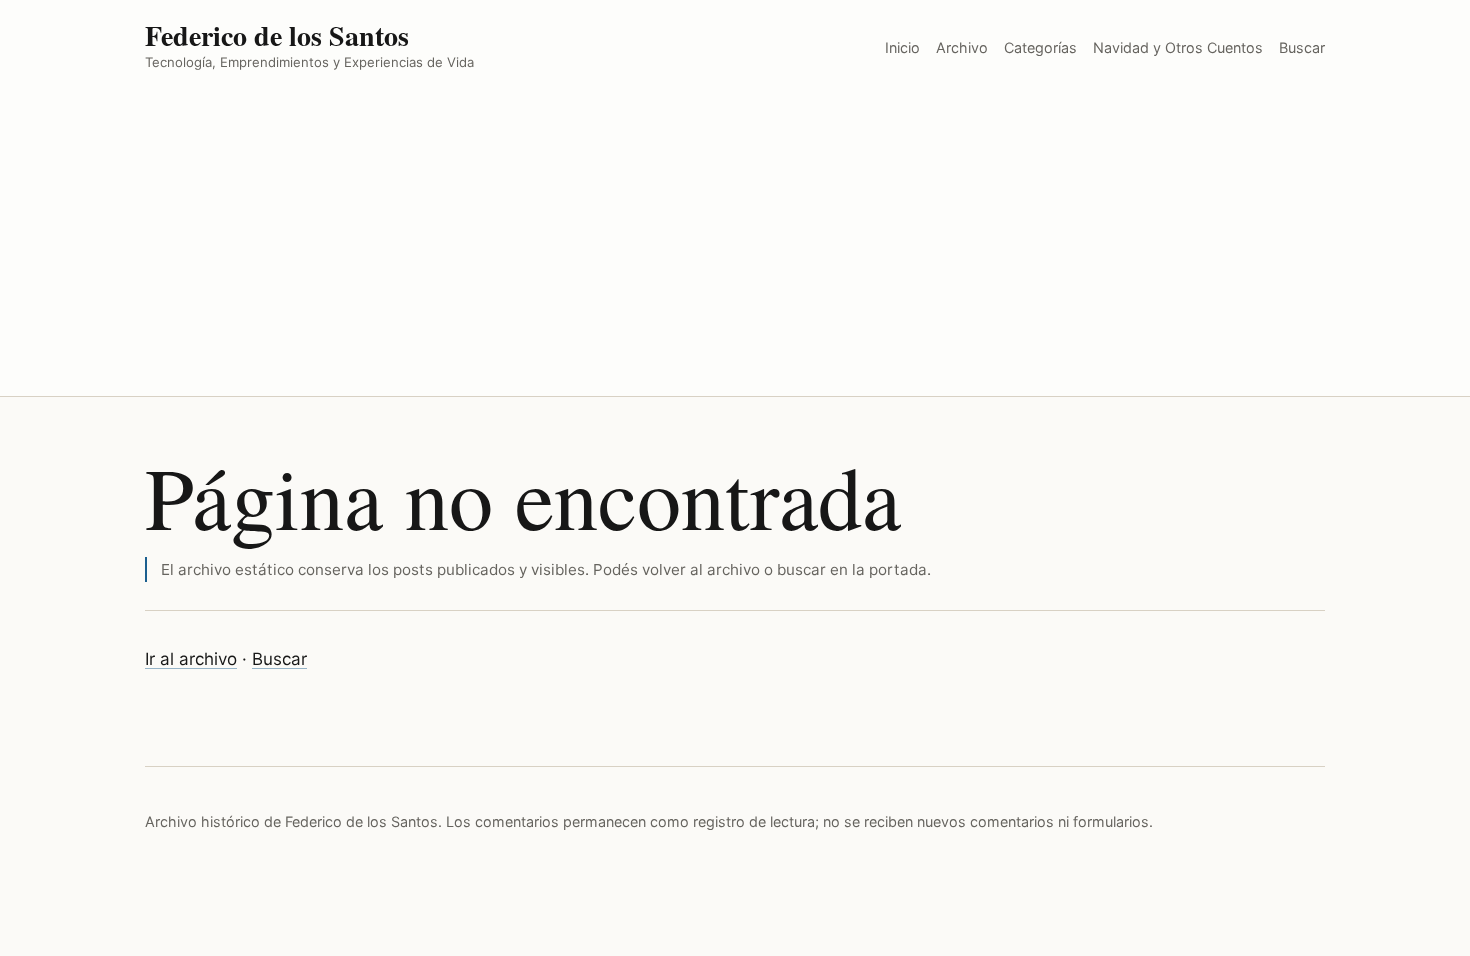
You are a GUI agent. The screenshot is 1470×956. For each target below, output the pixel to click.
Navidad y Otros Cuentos (1178, 47)
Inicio (902, 47)
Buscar (1302, 47)
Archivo (962, 47)
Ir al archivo (191, 659)
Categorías (1040, 47)
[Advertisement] (735, 246)
